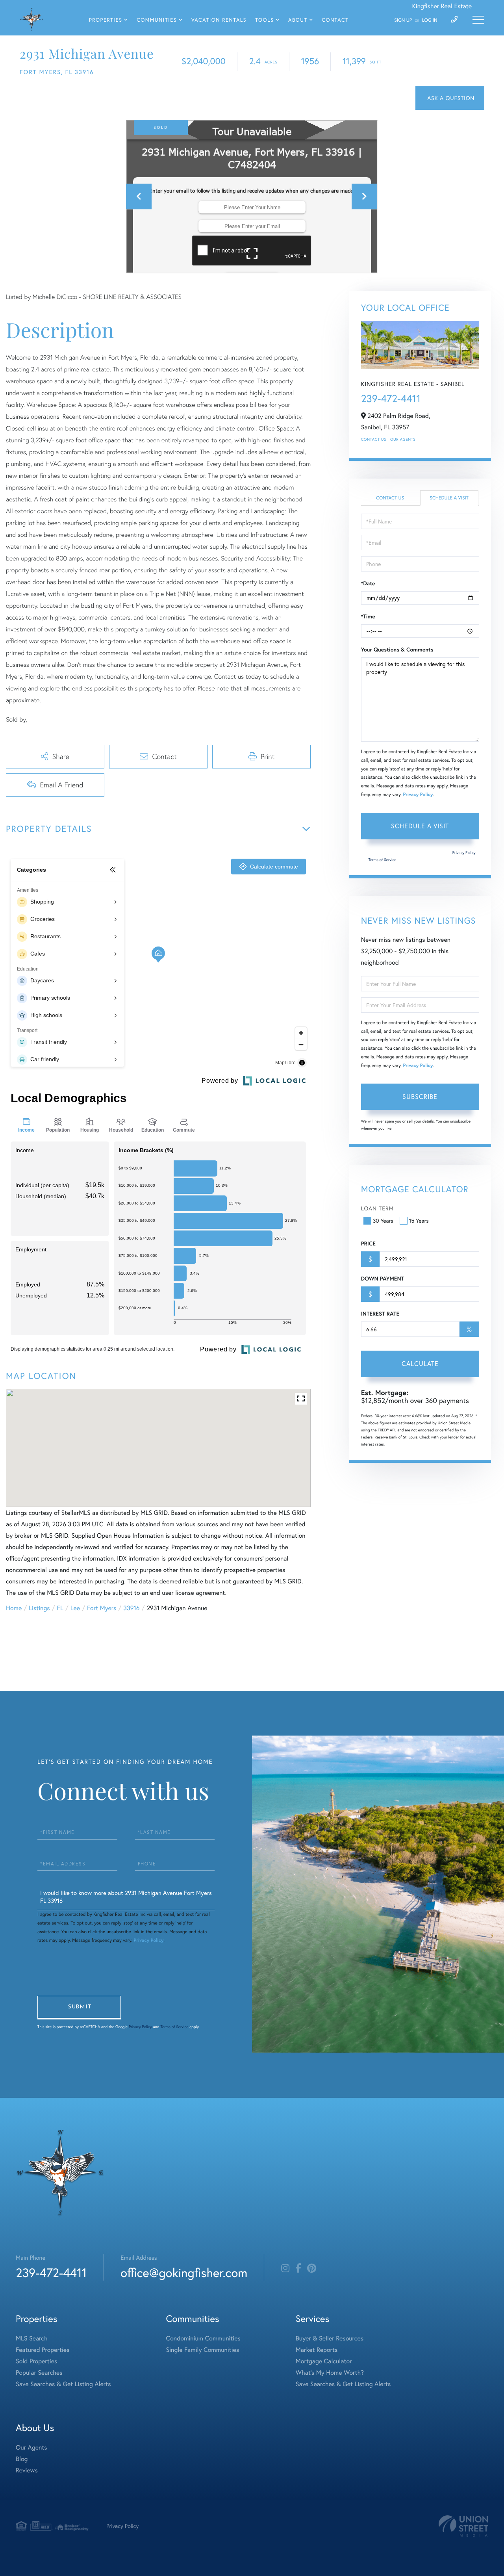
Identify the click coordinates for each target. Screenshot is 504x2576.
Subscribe (420, 1096)
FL (60, 1608)
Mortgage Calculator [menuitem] (324, 2361)
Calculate (420, 1363)
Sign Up (403, 20)
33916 (131, 1608)
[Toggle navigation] (478, 20)
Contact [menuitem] (335, 20)
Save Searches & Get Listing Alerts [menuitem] (63, 2384)
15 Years (419, 1220)
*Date (368, 583)
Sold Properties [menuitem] (36, 2361)
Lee (75, 1608)
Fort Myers (102, 1608)
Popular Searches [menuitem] (39, 2373)
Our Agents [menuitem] (31, 2447)
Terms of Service (383, 860)
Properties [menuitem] (106, 20)
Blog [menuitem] (22, 2459)
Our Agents (403, 439)
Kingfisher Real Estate (442, 6)
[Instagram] (285, 2268)
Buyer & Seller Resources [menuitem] (330, 2338)
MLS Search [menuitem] (32, 2338)
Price (368, 1243)
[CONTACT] (450, 98)
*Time (368, 616)
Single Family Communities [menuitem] (203, 2350)
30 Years (383, 1220)
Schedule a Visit (449, 498)
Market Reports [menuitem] (317, 2350)
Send (79, 2008)
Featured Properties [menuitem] (43, 2350)
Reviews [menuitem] (27, 2470)
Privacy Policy (418, 795)
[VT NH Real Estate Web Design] (463, 2526)
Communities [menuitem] (157, 20)
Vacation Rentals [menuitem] (219, 20)
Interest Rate (380, 1314)
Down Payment (383, 1279)
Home (14, 1608)
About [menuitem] (298, 20)
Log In (430, 20)
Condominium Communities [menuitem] (203, 2338)
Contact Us (374, 439)
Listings (39, 1608)
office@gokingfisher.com (184, 2273)
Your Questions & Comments (397, 650)
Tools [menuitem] (264, 20)
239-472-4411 (391, 399)
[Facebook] (298, 2268)
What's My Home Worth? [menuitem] (330, 2373)
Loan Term (377, 1208)
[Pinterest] (312, 2268)
